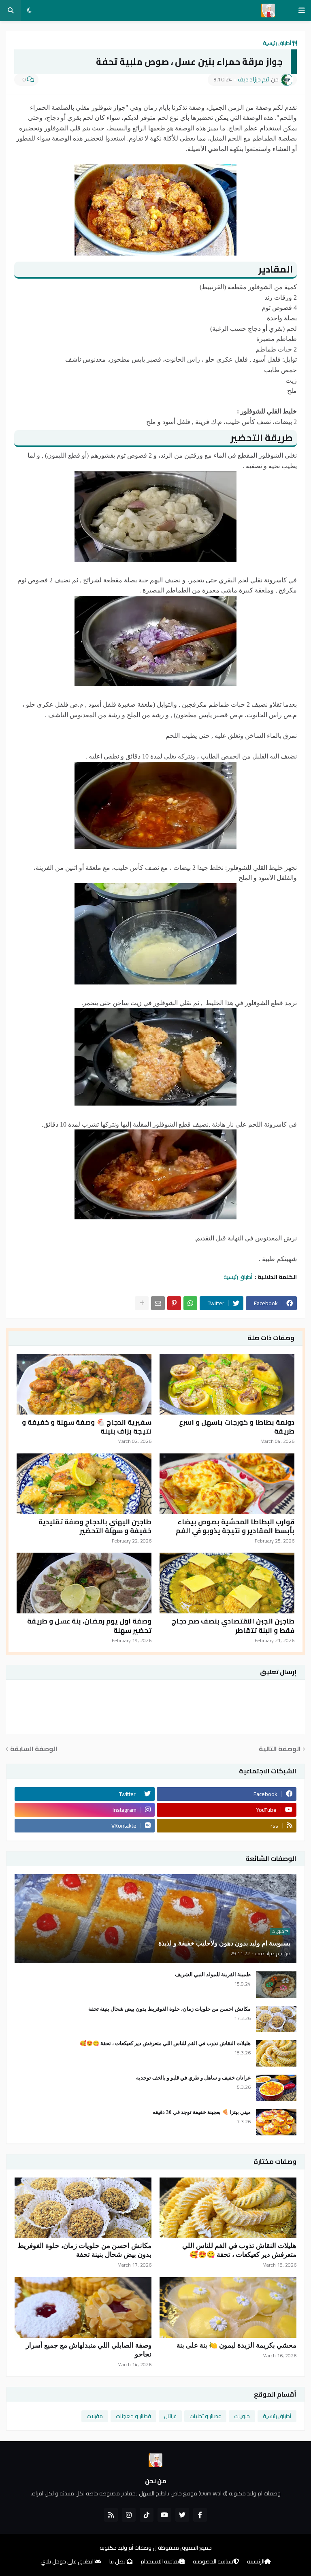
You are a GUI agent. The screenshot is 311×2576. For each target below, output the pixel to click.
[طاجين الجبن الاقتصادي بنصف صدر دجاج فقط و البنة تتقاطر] (227, 1583)
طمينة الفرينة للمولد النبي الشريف (213, 1974)
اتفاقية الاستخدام (160, 2562)
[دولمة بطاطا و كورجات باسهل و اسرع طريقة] (227, 1384)
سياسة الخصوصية (213, 2562)
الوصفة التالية (280, 1749)
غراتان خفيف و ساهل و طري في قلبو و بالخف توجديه (193, 2078)
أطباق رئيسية (277, 43)
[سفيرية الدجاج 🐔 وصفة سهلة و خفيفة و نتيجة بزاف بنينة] (84, 1384)
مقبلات (95, 2416)
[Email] (158, 1303)
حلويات (242, 2416)
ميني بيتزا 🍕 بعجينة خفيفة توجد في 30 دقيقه (202, 2112)
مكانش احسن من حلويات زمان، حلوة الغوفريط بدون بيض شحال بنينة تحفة (169, 2009)
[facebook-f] (200, 2515)
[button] (302, 11)
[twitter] (182, 2515)
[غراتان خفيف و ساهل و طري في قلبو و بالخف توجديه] (276, 2088)
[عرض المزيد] (142, 1303)
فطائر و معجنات (133, 2416)
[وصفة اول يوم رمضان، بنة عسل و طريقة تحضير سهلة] (84, 1583)
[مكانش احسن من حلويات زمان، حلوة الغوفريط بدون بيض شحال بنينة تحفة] (276, 2019)
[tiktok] (147, 2515)
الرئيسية (256, 2562)
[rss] (111, 2515)
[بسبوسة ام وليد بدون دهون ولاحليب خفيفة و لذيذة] (155, 1919)
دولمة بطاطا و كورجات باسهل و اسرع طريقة (237, 1427)
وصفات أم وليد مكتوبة (126, 2548)
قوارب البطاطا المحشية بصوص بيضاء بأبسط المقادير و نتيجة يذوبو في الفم (235, 1526)
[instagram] (129, 2515)
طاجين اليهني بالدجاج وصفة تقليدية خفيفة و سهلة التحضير (95, 1526)
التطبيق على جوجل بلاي (68, 2562)
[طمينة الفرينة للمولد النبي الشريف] (276, 1985)
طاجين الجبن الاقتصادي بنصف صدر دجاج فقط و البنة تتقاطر (233, 1626)
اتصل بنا (118, 2562)
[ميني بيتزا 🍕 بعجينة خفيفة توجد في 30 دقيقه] (276, 2122)
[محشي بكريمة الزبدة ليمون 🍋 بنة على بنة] (228, 2308)
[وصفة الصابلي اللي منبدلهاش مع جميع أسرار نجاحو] (83, 2308)
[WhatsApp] (190, 1303)
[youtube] (164, 2515)
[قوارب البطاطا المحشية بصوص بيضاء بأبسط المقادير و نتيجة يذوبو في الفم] (227, 1484)
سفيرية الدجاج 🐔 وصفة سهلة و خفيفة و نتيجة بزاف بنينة (87, 1427)
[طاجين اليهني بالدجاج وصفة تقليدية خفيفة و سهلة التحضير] (84, 1484)
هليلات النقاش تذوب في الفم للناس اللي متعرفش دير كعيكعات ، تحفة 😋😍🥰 (165, 2043)
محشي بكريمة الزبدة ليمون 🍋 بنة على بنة (236, 2345)
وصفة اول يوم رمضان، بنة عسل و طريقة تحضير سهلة (89, 1626)
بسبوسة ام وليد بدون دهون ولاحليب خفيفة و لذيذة (224, 1943)
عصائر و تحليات (205, 2416)
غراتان (170, 2416)
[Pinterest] (174, 1303)
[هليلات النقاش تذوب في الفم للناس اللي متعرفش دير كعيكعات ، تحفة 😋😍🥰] (276, 2053)
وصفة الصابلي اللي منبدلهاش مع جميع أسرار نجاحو (89, 2350)
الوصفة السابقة (34, 1749)
